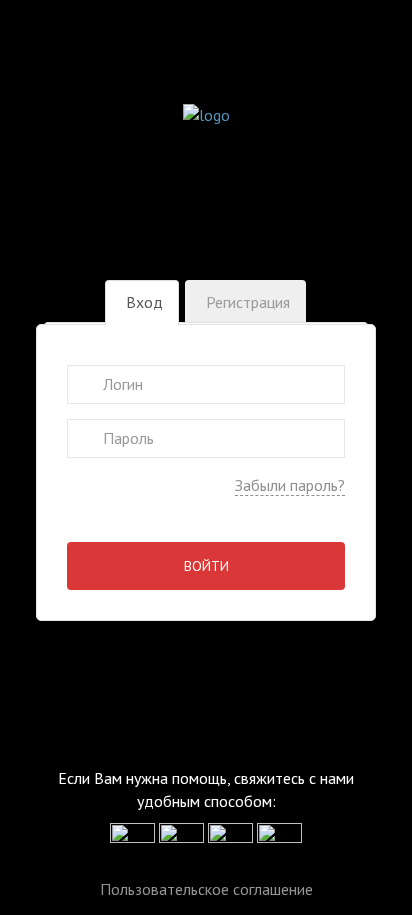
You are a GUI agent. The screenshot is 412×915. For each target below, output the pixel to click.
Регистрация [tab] (248, 302)
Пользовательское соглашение (206, 889)
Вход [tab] (144, 302)
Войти (206, 566)
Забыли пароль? (290, 485)
